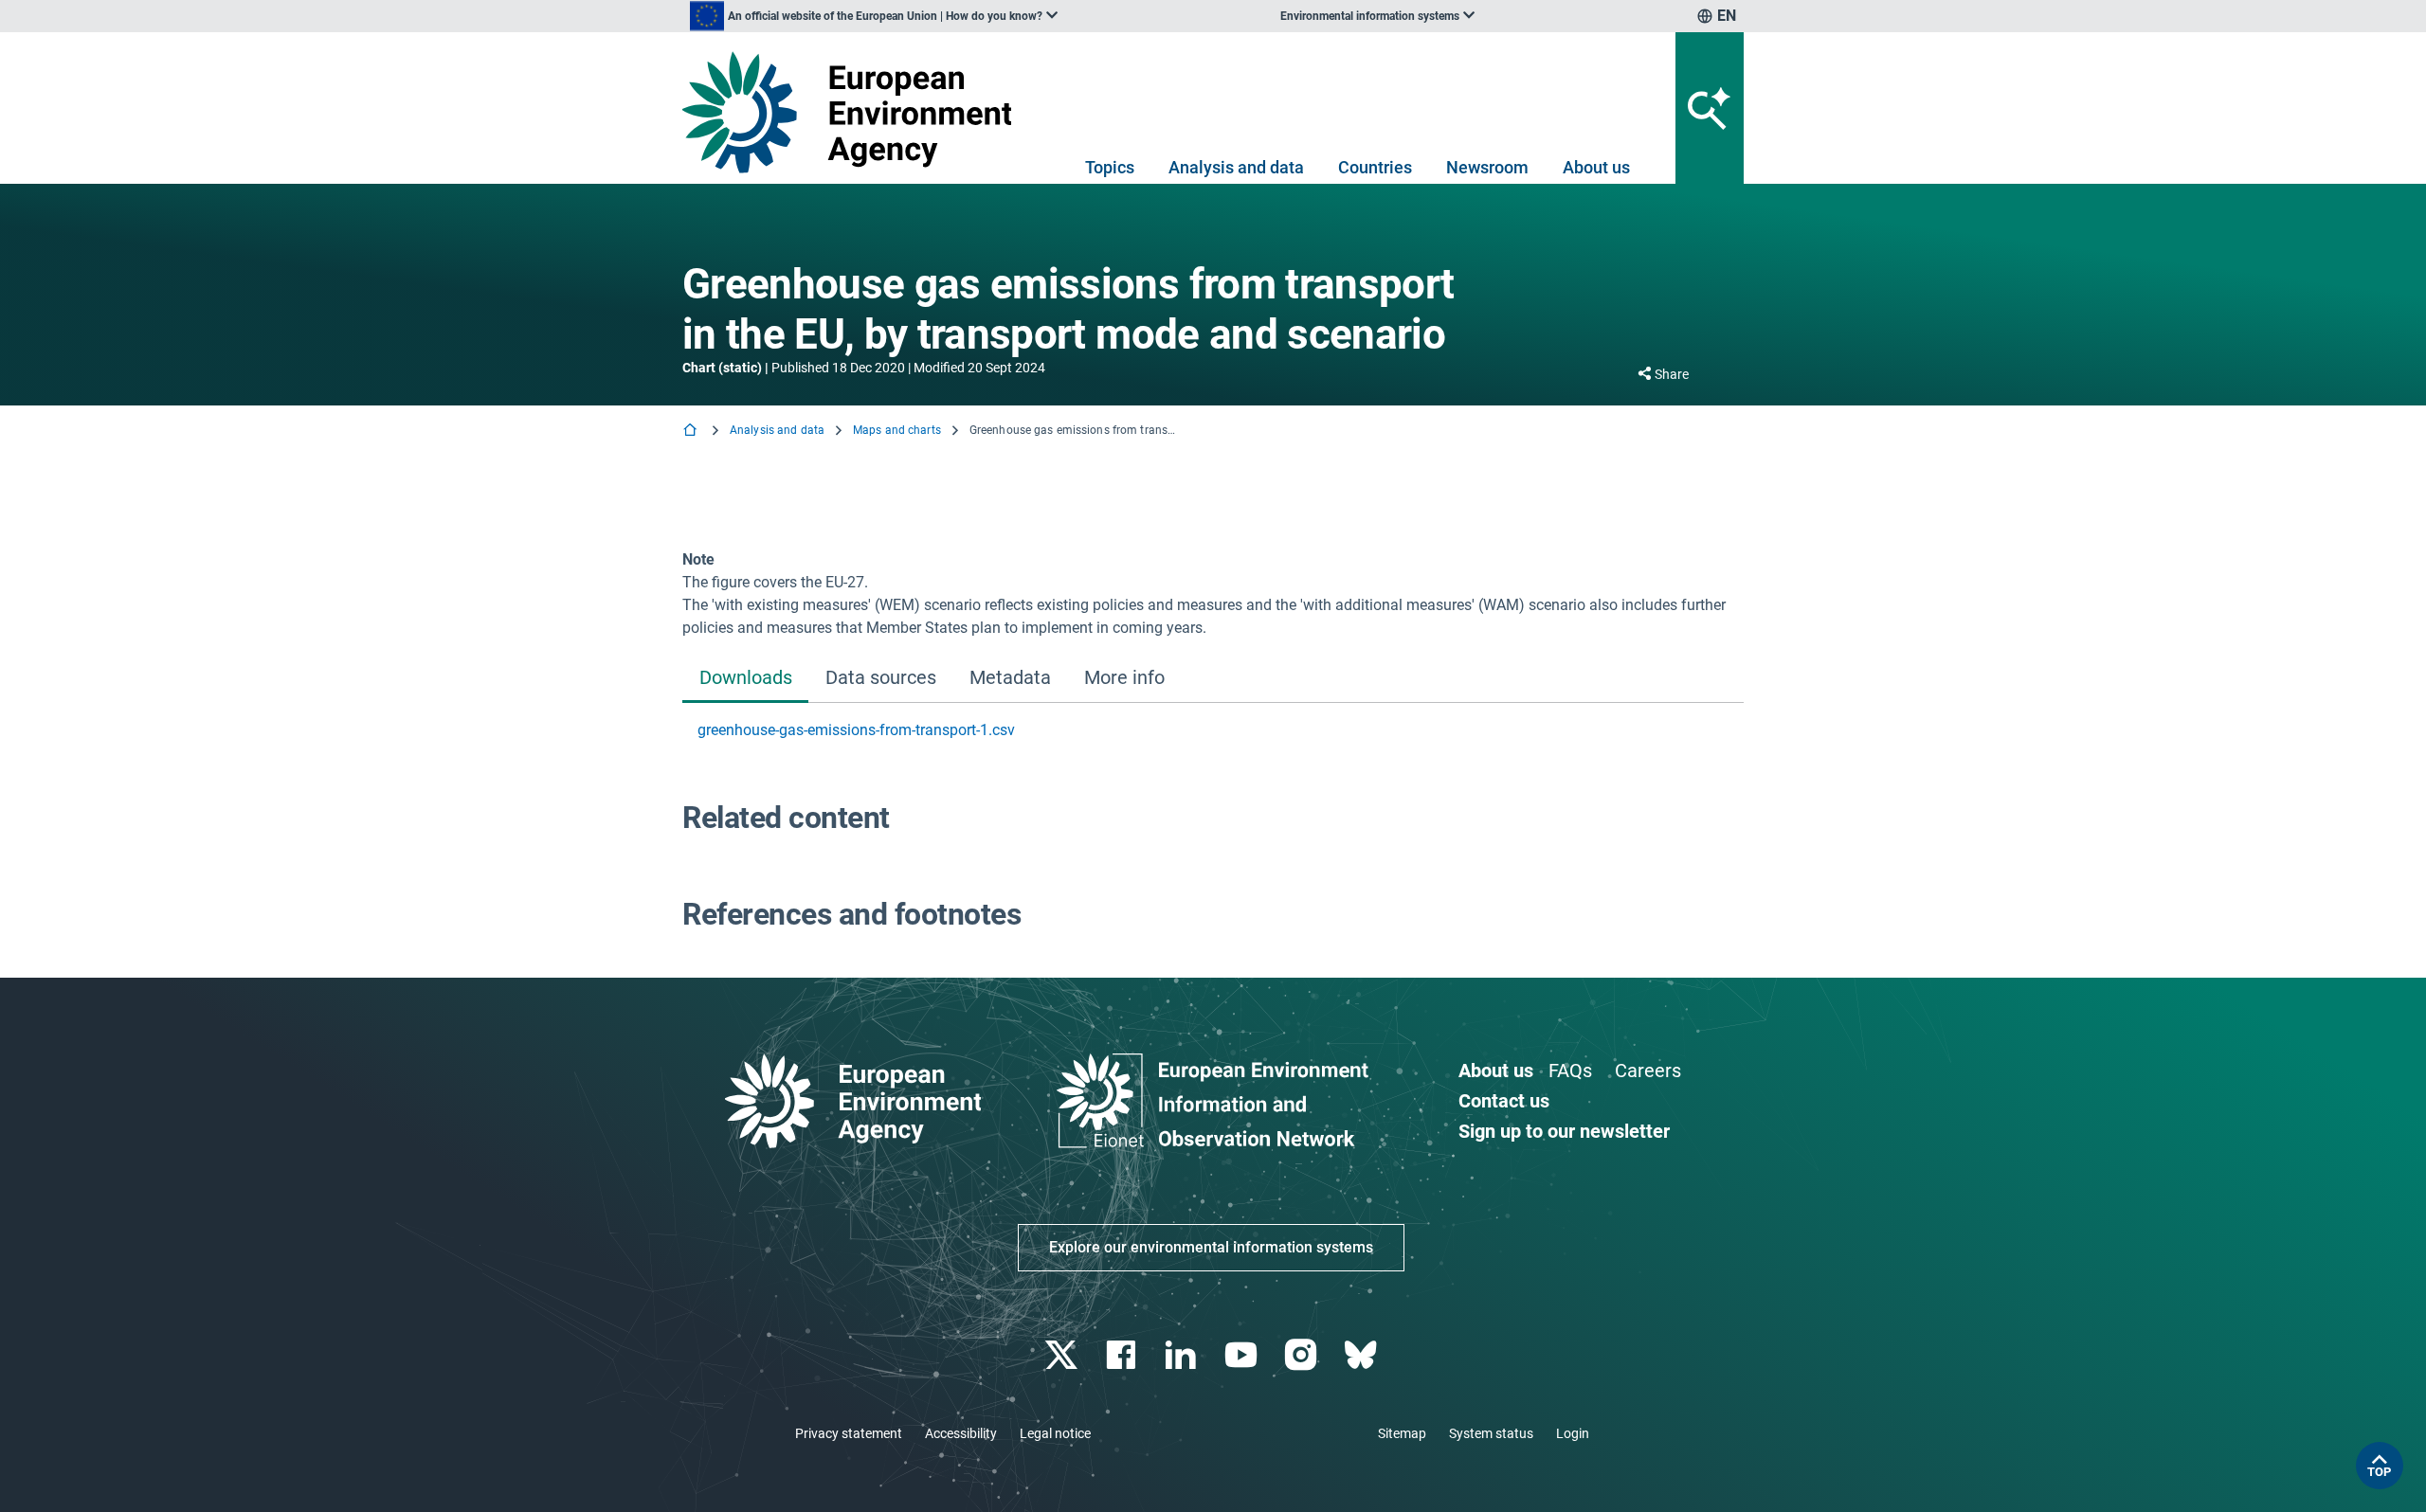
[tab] (745, 679)
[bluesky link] (1362, 1355)
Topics (1110, 167)
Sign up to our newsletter (1564, 1131)
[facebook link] (1123, 1355)
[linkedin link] (1183, 1355)
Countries (1375, 167)
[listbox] (874, 16)
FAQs (1570, 1071)
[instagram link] (1303, 1355)
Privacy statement (849, 1433)
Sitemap (1402, 1433)
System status (1491, 1433)
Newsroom (1487, 167)
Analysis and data (1236, 167)
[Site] (854, 112)
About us (1596, 167)
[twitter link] (1063, 1355)
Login (1573, 1433)
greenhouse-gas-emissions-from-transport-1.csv (856, 730)
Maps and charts (897, 430)
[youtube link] (1243, 1355)
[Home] (692, 432)
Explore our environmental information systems (1211, 1247)
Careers (1648, 1071)
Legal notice (1055, 1433)
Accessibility (961, 1433)
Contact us (1504, 1101)
